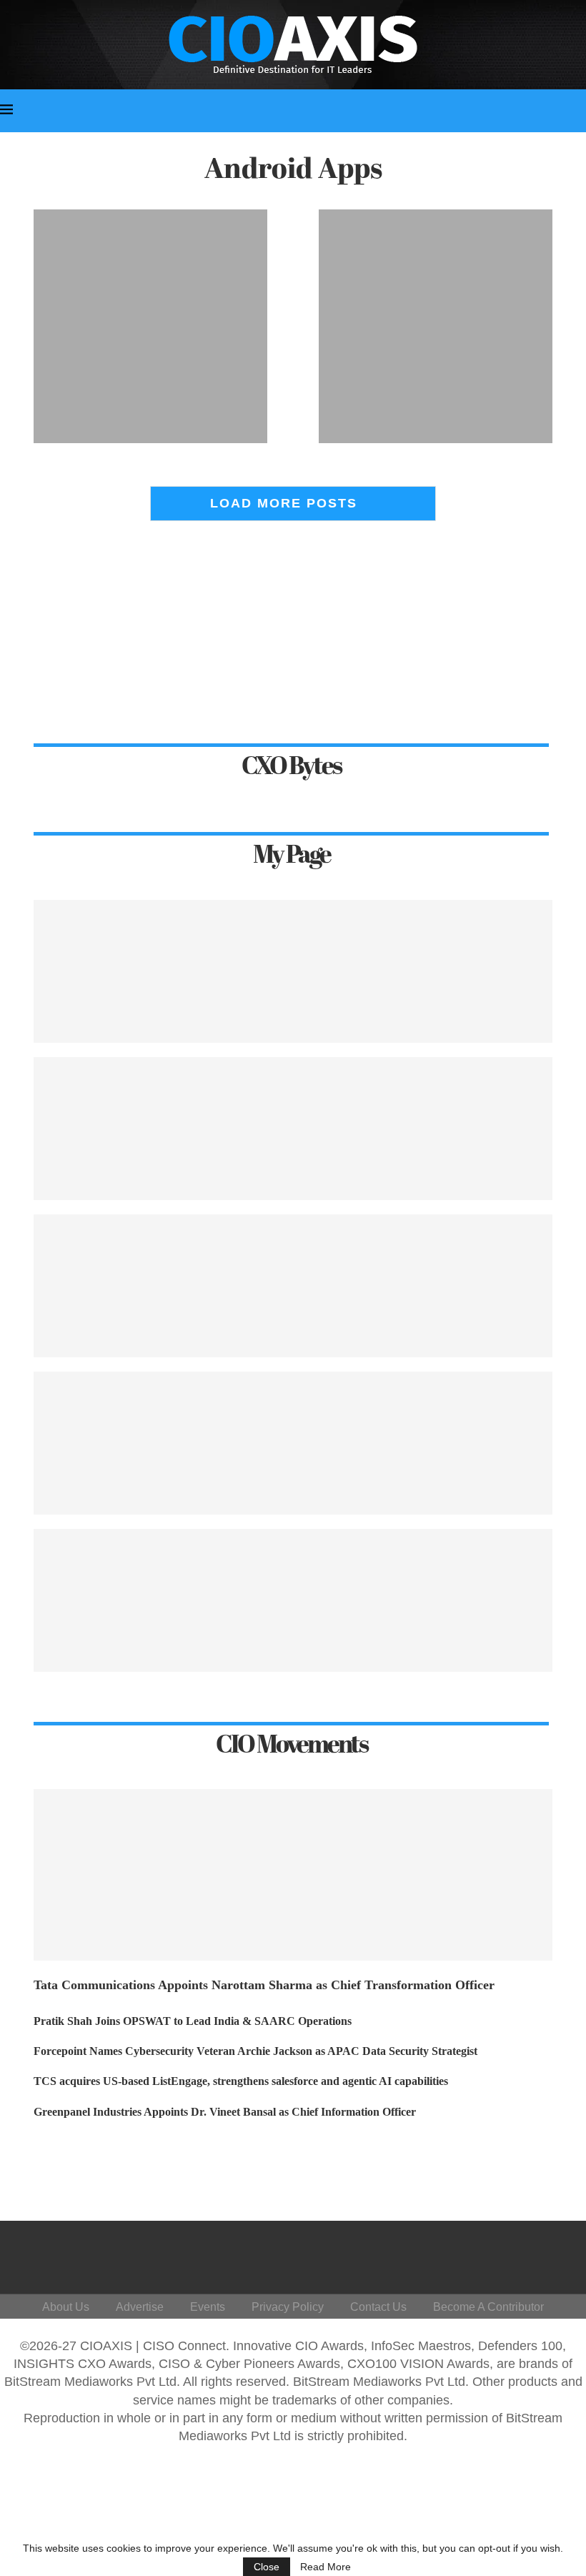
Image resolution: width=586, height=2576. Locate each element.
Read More (326, 2567)
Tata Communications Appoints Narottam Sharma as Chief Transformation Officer (264, 1985)
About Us (66, 2307)
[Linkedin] (475, 2254)
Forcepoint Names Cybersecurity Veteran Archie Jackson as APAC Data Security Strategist (255, 2051)
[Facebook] (406, 2254)
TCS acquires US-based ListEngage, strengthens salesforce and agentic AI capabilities (241, 2081)
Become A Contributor (488, 2307)
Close (267, 2567)
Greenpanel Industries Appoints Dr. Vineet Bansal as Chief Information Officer (225, 2112)
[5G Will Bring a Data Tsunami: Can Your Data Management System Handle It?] (293, 1600)
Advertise (140, 2307)
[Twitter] (441, 2254)
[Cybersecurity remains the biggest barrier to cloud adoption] (293, 1286)
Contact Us (378, 2307)
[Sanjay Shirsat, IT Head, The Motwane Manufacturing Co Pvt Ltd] (293, 1443)
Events (208, 2307)
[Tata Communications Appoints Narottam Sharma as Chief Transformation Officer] (293, 1875)
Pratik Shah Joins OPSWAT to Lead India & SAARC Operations (193, 2021)
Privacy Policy (288, 2307)
